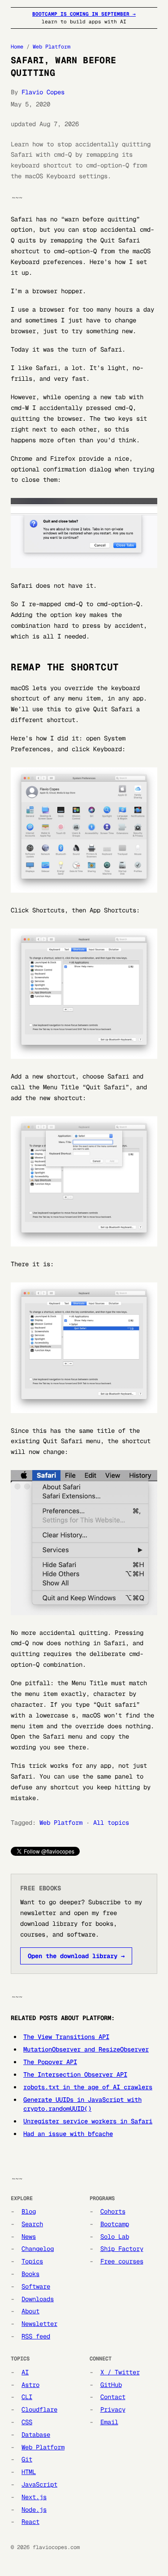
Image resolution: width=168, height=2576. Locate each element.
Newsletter (39, 2324)
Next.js (34, 2497)
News (29, 2237)
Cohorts (113, 2211)
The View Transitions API (66, 2037)
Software (36, 2286)
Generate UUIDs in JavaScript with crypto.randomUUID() (82, 2104)
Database (36, 2435)
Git (27, 2459)
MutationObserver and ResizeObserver (86, 2049)
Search (32, 2224)
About (30, 2311)
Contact (113, 2397)
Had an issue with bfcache (68, 2134)
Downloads (38, 2299)
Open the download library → (76, 1956)
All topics (111, 1823)
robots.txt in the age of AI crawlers (88, 2087)
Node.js (34, 2510)
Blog (29, 2211)
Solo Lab (115, 2237)
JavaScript (39, 2484)
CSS (27, 2422)
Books (30, 2274)
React (30, 2522)
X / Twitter (120, 2372)
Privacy (113, 2409)
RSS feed (36, 2336)
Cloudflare (39, 2409)
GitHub (111, 2385)
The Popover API (50, 2062)
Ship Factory (122, 2249)
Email (109, 2422)
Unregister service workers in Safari (88, 2121)
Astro (30, 2385)
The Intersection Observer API (75, 2074)
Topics (32, 2261)
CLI (27, 2397)
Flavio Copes (43, 92)
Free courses (122, 2261)
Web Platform (52, 47)
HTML (29, 2472)
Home (17, 47)
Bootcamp (115, 2224)
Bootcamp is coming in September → (84, 14)
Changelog (38, 2249)
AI (25, 2372)
